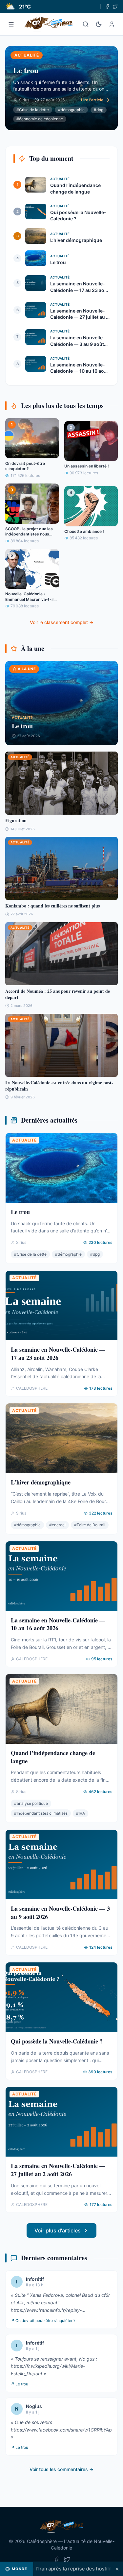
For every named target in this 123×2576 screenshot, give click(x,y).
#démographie (71, 110)
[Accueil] (48, 24)
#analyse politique (31, 1803)
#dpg (99, 110)
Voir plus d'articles (58, 2230)
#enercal (57, 1525)
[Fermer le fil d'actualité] (117, 2569)
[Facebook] (107, 7)
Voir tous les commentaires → (61, 2469)
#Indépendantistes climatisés (41, 1813)
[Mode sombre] (99, 24)
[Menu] (11, 24)
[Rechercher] (86, 24)
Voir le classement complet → (62, 622)
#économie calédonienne (40, 119)
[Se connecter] (112, 24)
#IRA (81, 1813)
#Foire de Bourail (90, 1525)
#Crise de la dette (33, 110)
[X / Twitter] (115, 7)
